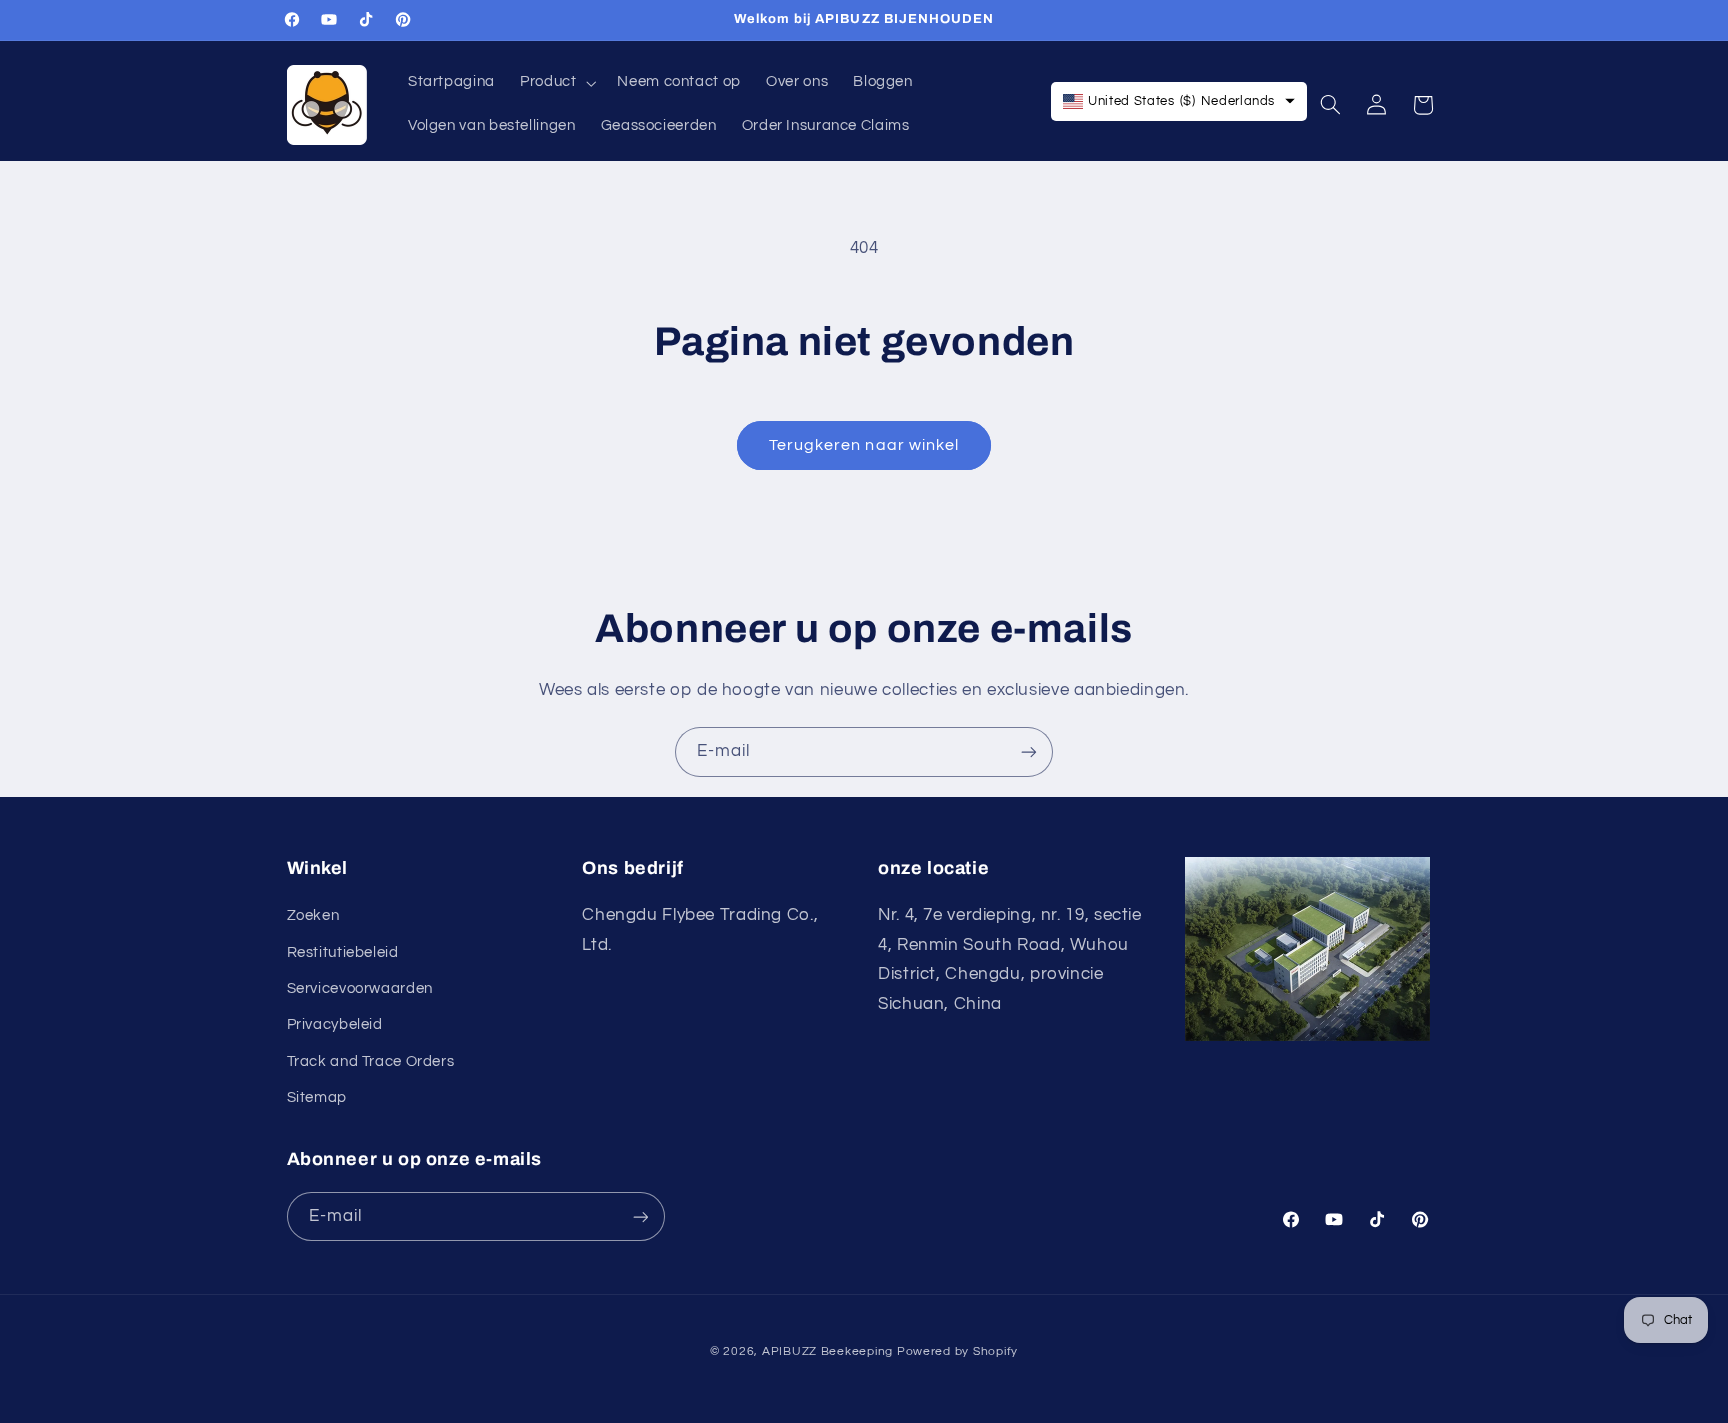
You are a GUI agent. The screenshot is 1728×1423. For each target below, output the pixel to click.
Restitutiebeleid (343, 951)
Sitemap (317, 1097)
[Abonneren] (1029, 751)
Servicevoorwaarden (360, 988)
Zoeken (313, 915)
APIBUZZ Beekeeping (827, 1351)
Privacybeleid (335, 1024)
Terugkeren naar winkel (864, 445)
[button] (556, 83)
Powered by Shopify (957, 1351)
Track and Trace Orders (371, 1061)
